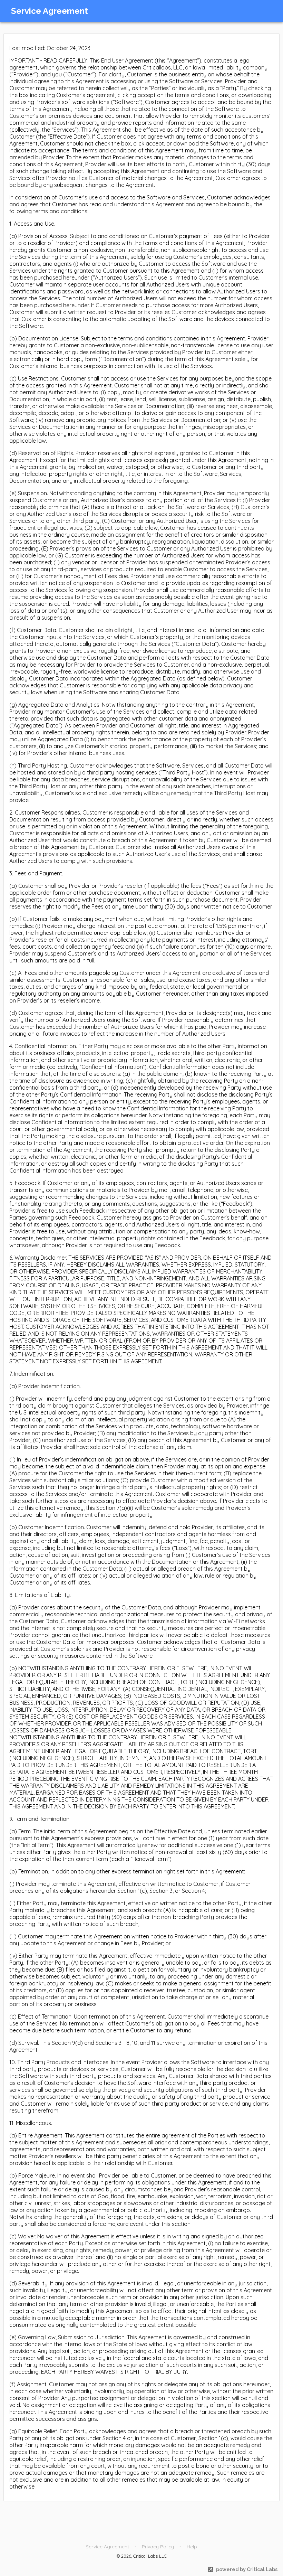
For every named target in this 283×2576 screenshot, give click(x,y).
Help (192, 2547)
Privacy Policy (158, 2547)
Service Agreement (108, 2547)
